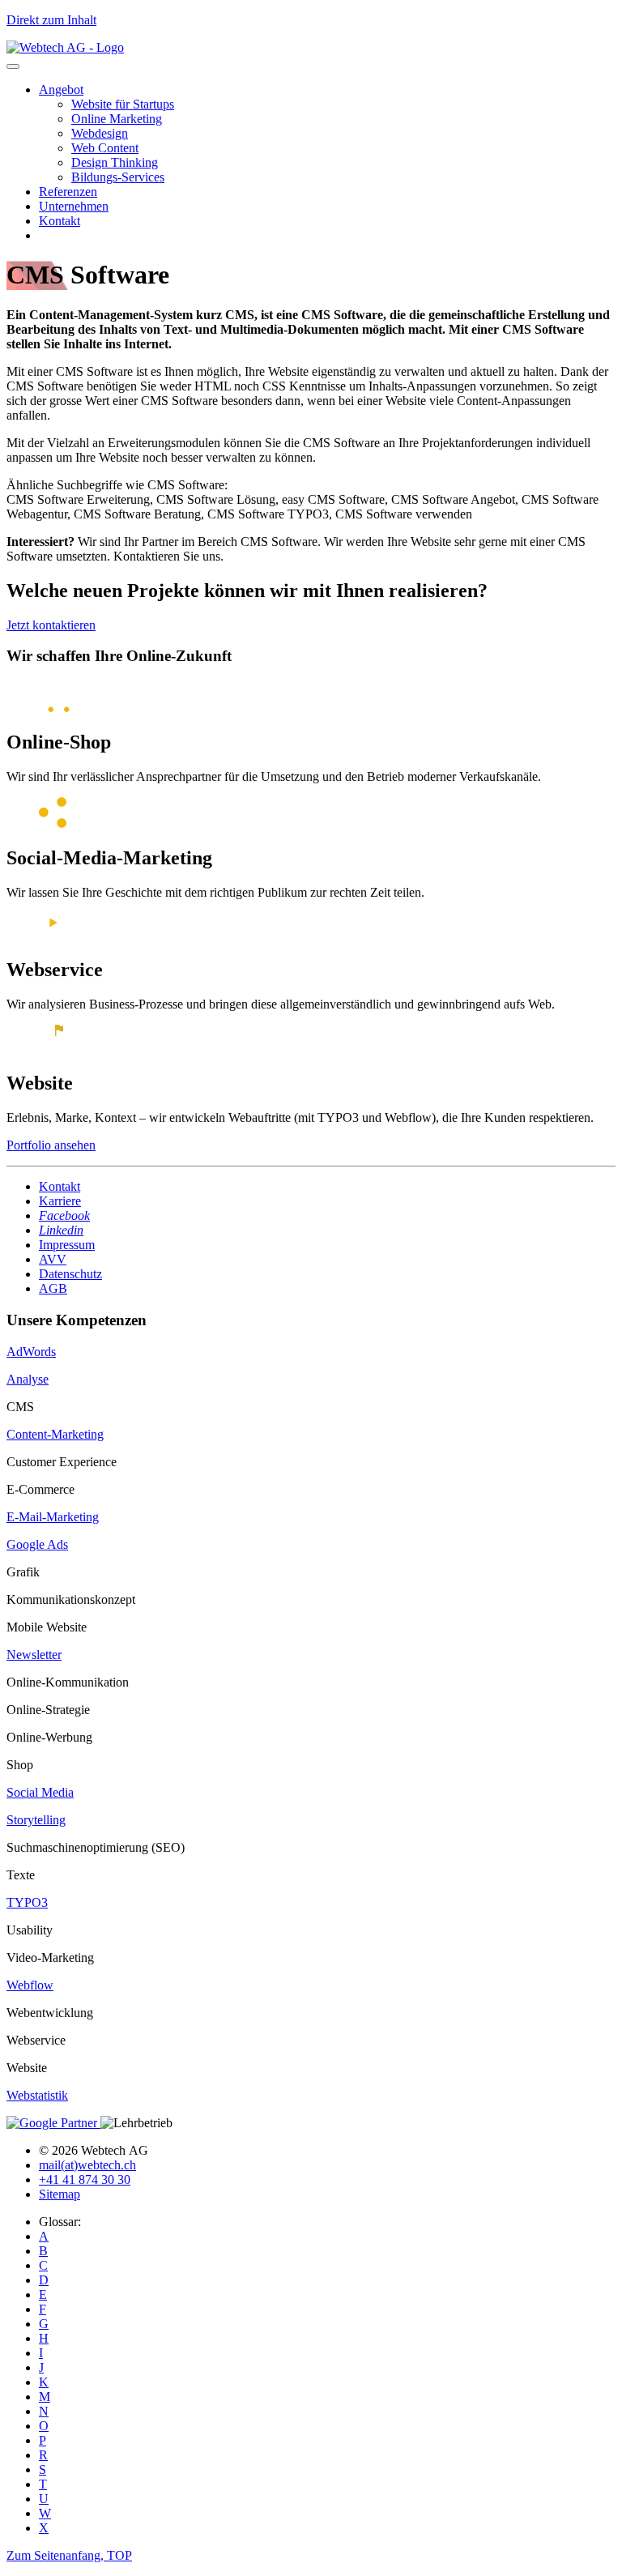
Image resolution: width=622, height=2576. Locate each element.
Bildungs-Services (118, 177)
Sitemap (60, 2194)
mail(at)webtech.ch (87, 2165)
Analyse (28, 1379)
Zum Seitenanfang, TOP (69, 2555)
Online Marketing (117, 119)
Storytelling (36, 1820)
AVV (53, 1259)
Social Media (40, 1792)
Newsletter (34, 1655)
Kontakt (60, 221)
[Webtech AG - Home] (65, 47)
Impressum (67, 1245)
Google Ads (37, 1544)
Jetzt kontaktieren (51, 625)
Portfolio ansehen (51, 1145)
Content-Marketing (55, 1434)
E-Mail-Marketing (53, 1517)
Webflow (30, 1985)
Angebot (61, 90)
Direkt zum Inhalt (51, 20)
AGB (53, 1288)
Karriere (60, 1201)
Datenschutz (70, 1274)
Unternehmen (74, 206)
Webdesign (100, 133)
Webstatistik (37, 2095)
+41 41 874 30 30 (85, 2179)
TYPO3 (27, 1902)
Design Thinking (115, 162)
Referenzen (68, 192)
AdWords (31, 1352)
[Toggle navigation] (13, 66)
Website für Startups (123, 104)
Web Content (105, 148)
